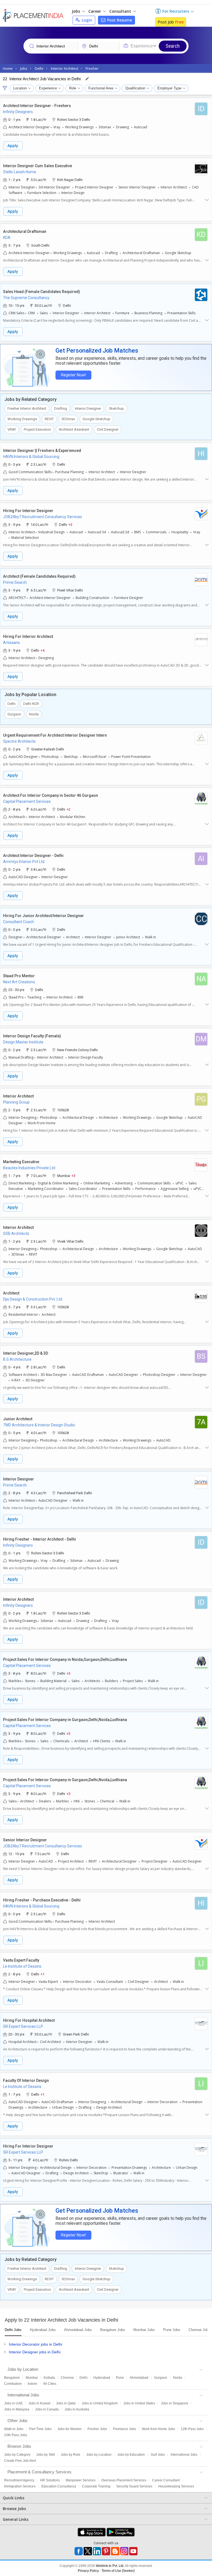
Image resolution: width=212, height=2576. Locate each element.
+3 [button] (70, 524)
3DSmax (68, 419)
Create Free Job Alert (20, 2461)
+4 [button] (43, 650)
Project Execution (37, 429)
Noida (34, 714)
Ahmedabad (139, 2378)
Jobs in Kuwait (39, 2403)
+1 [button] (43, 1974)
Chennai (67, 2378)
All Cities (50, 2384)
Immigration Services (20, 2486)
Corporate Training (96, 2486)
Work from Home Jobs (158, 2429)
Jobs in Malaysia (17, 2409)
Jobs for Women (70, 2429)
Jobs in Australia (77, 2409)
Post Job (171, 22)
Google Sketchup (96, 419)
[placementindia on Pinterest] (106, 2551)
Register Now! (73, 375)
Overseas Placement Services (124, 2480)
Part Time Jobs (40, 2429)
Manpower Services (81, 2480)
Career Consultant (166, 2480)
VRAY (12, 429)
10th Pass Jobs (16, 2435)
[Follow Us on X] (88, 2551)
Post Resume (119, 20)
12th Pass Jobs (192, 2429)
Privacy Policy (88, 2571)
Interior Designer (88, 408)
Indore (32, 2384)
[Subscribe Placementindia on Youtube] (133, 2551)
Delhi (11, 704)
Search (173, 46)
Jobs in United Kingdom (100, 2403)
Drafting (61, 408)
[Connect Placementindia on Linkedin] (97, 2551)
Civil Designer (108, 429)
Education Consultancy (59, 2486)
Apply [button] (13, 146)
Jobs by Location (99, 2455)
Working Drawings (22, 419)
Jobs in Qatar (66, 2403)
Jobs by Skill (46, 2455)
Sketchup (116, 408)
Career (95, 11)
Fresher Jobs (97, 2429)
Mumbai (32, 2378)
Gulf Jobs (158, 2455)
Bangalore (12, 2378)
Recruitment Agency (19, 2480)
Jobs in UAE (13, 2403)
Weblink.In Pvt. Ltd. (110, 2566)
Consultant (121, 11)
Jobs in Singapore (175, 2403)
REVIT (49, 419)
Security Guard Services (134, 2486)
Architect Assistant (74, 429)
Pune (120, 2378)
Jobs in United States (139, 2403)
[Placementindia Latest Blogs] (115, 2551)
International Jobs (184, 2455)
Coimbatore (13, 2384)
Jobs (76, 11)
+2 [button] (68, 809)
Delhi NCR (31, 704)
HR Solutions (50, 2480)
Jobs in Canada (47, 2409)
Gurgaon (14, 714)
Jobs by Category (17, 2455)
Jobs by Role (71, 2455)
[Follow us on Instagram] (124, 2551)
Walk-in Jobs (14, 2429)
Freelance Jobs (124, 2429)
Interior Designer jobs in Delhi (35, 2352)
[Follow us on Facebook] (79, 2551)
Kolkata (49, 2378)
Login (86, 20)
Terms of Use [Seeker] (118, 2571)
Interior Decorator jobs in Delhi (35, 2344)
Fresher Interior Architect (27, 408)
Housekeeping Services (176, 2486)
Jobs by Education (131, 2455)
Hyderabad (102, 2378)
